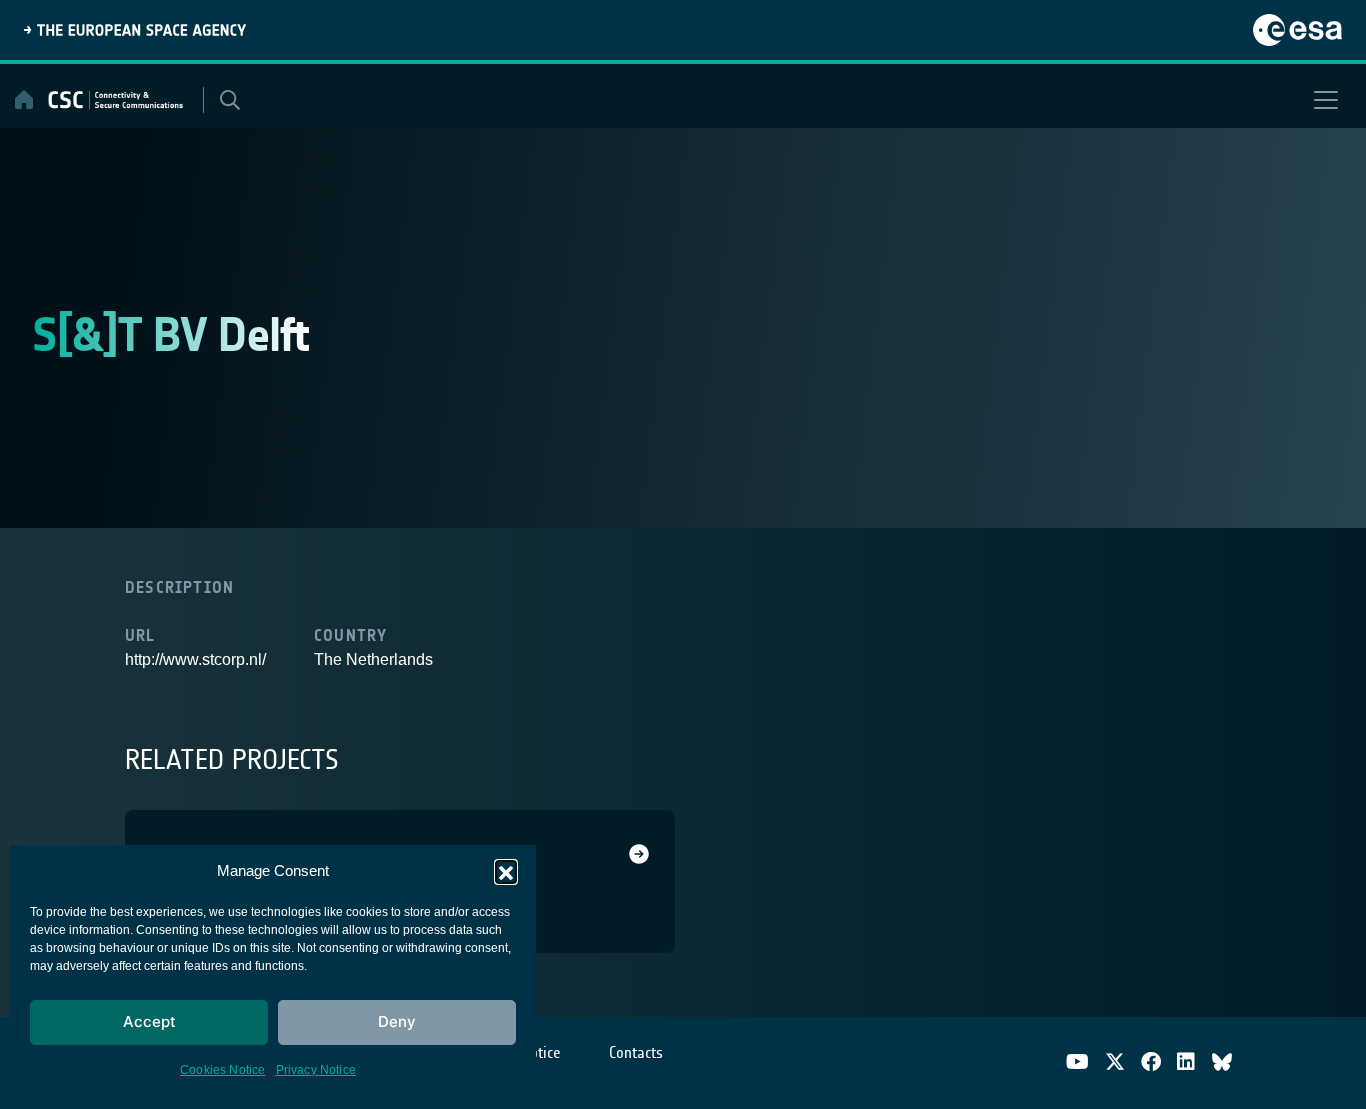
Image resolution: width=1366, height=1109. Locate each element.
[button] (506, 871)
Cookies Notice (223, 1070)
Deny (397, 1021)
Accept (149, 1021)
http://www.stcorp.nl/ (195, 659)
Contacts (636, 1052)
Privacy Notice (316, 1070)
